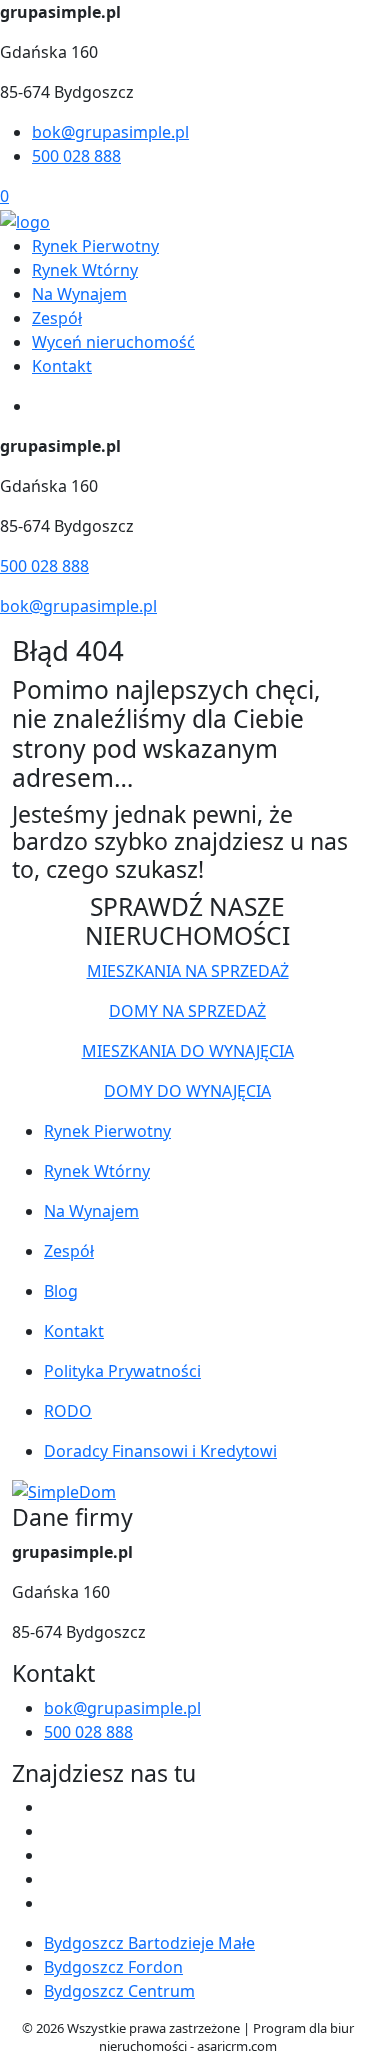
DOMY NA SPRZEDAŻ (187, 1011)
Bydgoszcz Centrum (119, 1991)
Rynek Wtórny (85, 270)
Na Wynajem (79, 294)
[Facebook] (52, 1807)
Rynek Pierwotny (95, 246)
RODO (68, 1411)
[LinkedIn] (52, 1903)
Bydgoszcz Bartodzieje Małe (149, 1943)
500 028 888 (76, 156)
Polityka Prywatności (122, 1371)
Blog (61, 1291)
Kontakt (62, 366)
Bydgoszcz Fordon (113, 1967)
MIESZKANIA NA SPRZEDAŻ (188, 971)
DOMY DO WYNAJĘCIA (187, 1091)
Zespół (57, 318)
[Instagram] (52, 1879)
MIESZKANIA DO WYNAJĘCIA (188, 1051)
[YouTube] (52, 1855)
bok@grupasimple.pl (110, 132)
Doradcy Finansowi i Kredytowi (160, 1451)
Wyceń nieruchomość (113, 342)
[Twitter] (52, 1831)
